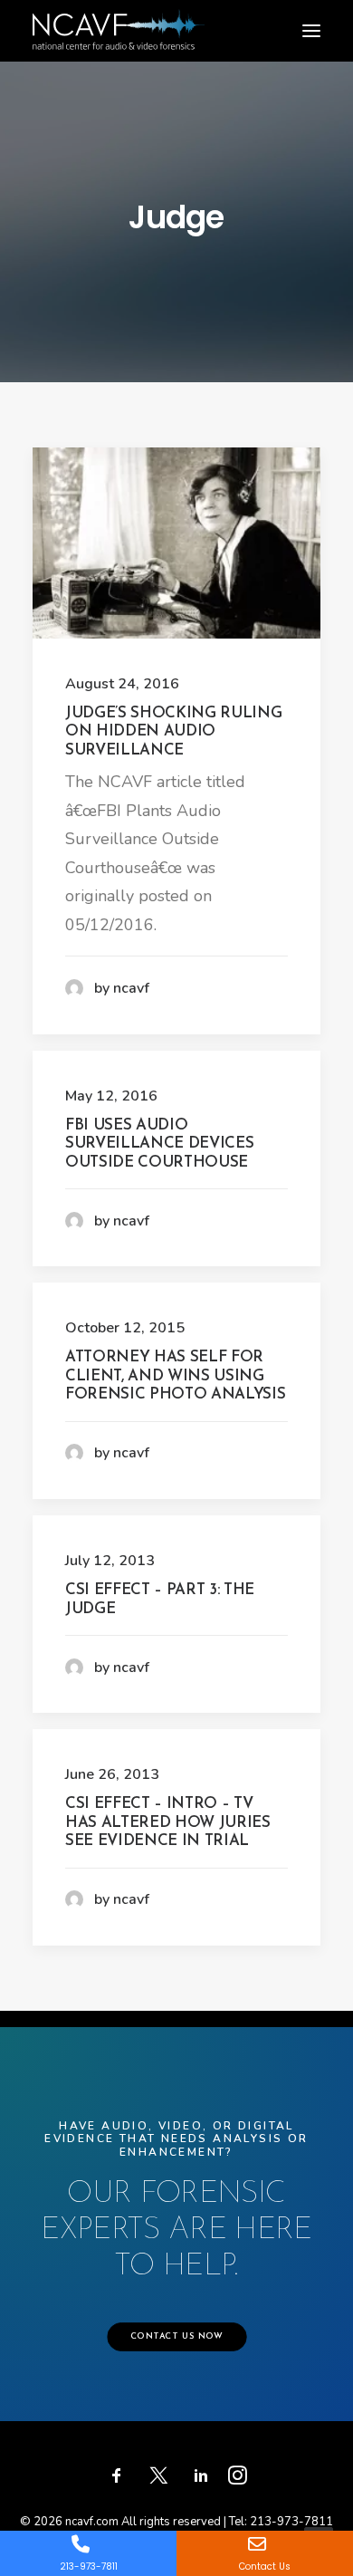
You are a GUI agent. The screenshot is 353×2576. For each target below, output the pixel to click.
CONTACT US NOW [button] (176, 2337)
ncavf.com (92, 2522)
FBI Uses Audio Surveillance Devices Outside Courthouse (159, 1144)
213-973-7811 (291, 2522)
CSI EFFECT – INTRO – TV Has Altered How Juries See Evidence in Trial (168, 1822)
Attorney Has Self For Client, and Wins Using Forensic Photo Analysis (175, 1376)
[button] (311, 31)
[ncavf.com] (119, 19)
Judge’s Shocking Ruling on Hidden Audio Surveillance (173, 732)
